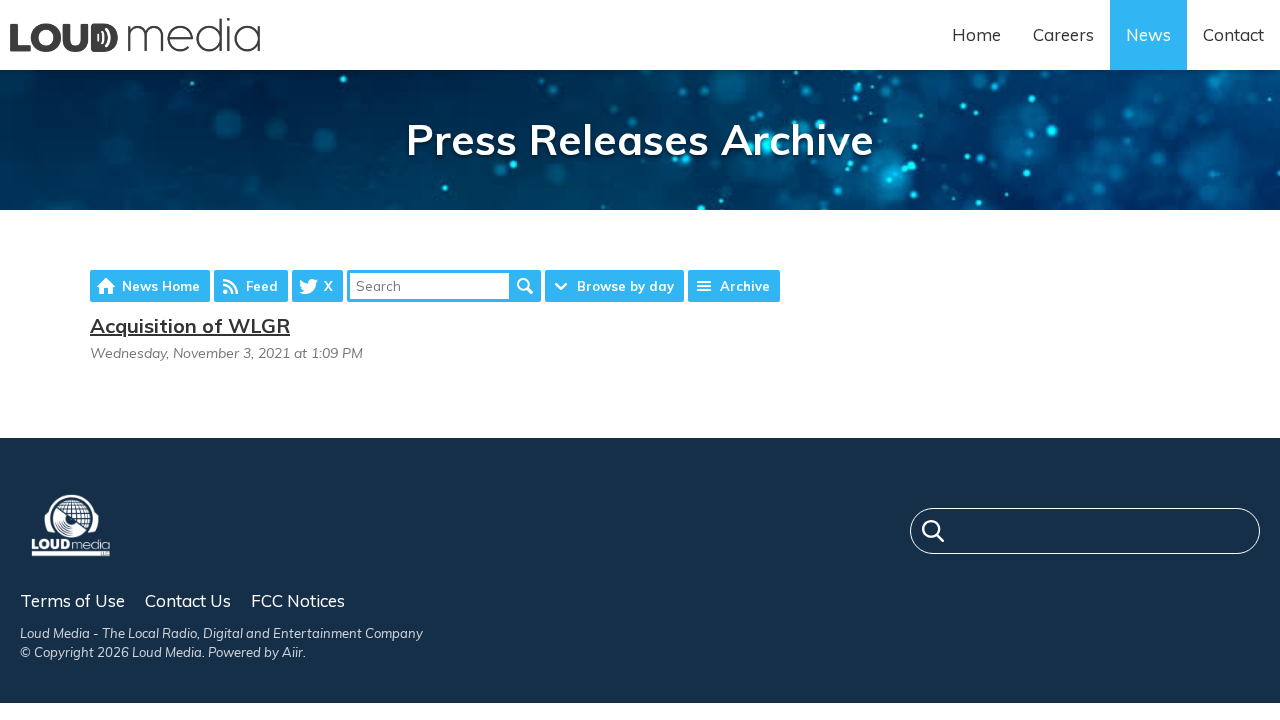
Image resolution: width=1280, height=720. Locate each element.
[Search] (933, 534)
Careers (1063, 34)
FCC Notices (298, 600)
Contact (1233, 34)
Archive (745, 286)
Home (976, 34)
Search (525, 286)
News (1148, 34)
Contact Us (188, 600)
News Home (161, 286)
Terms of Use (72, 600)
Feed (262, 286)
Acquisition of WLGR (190, 325)
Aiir (292, 652)
